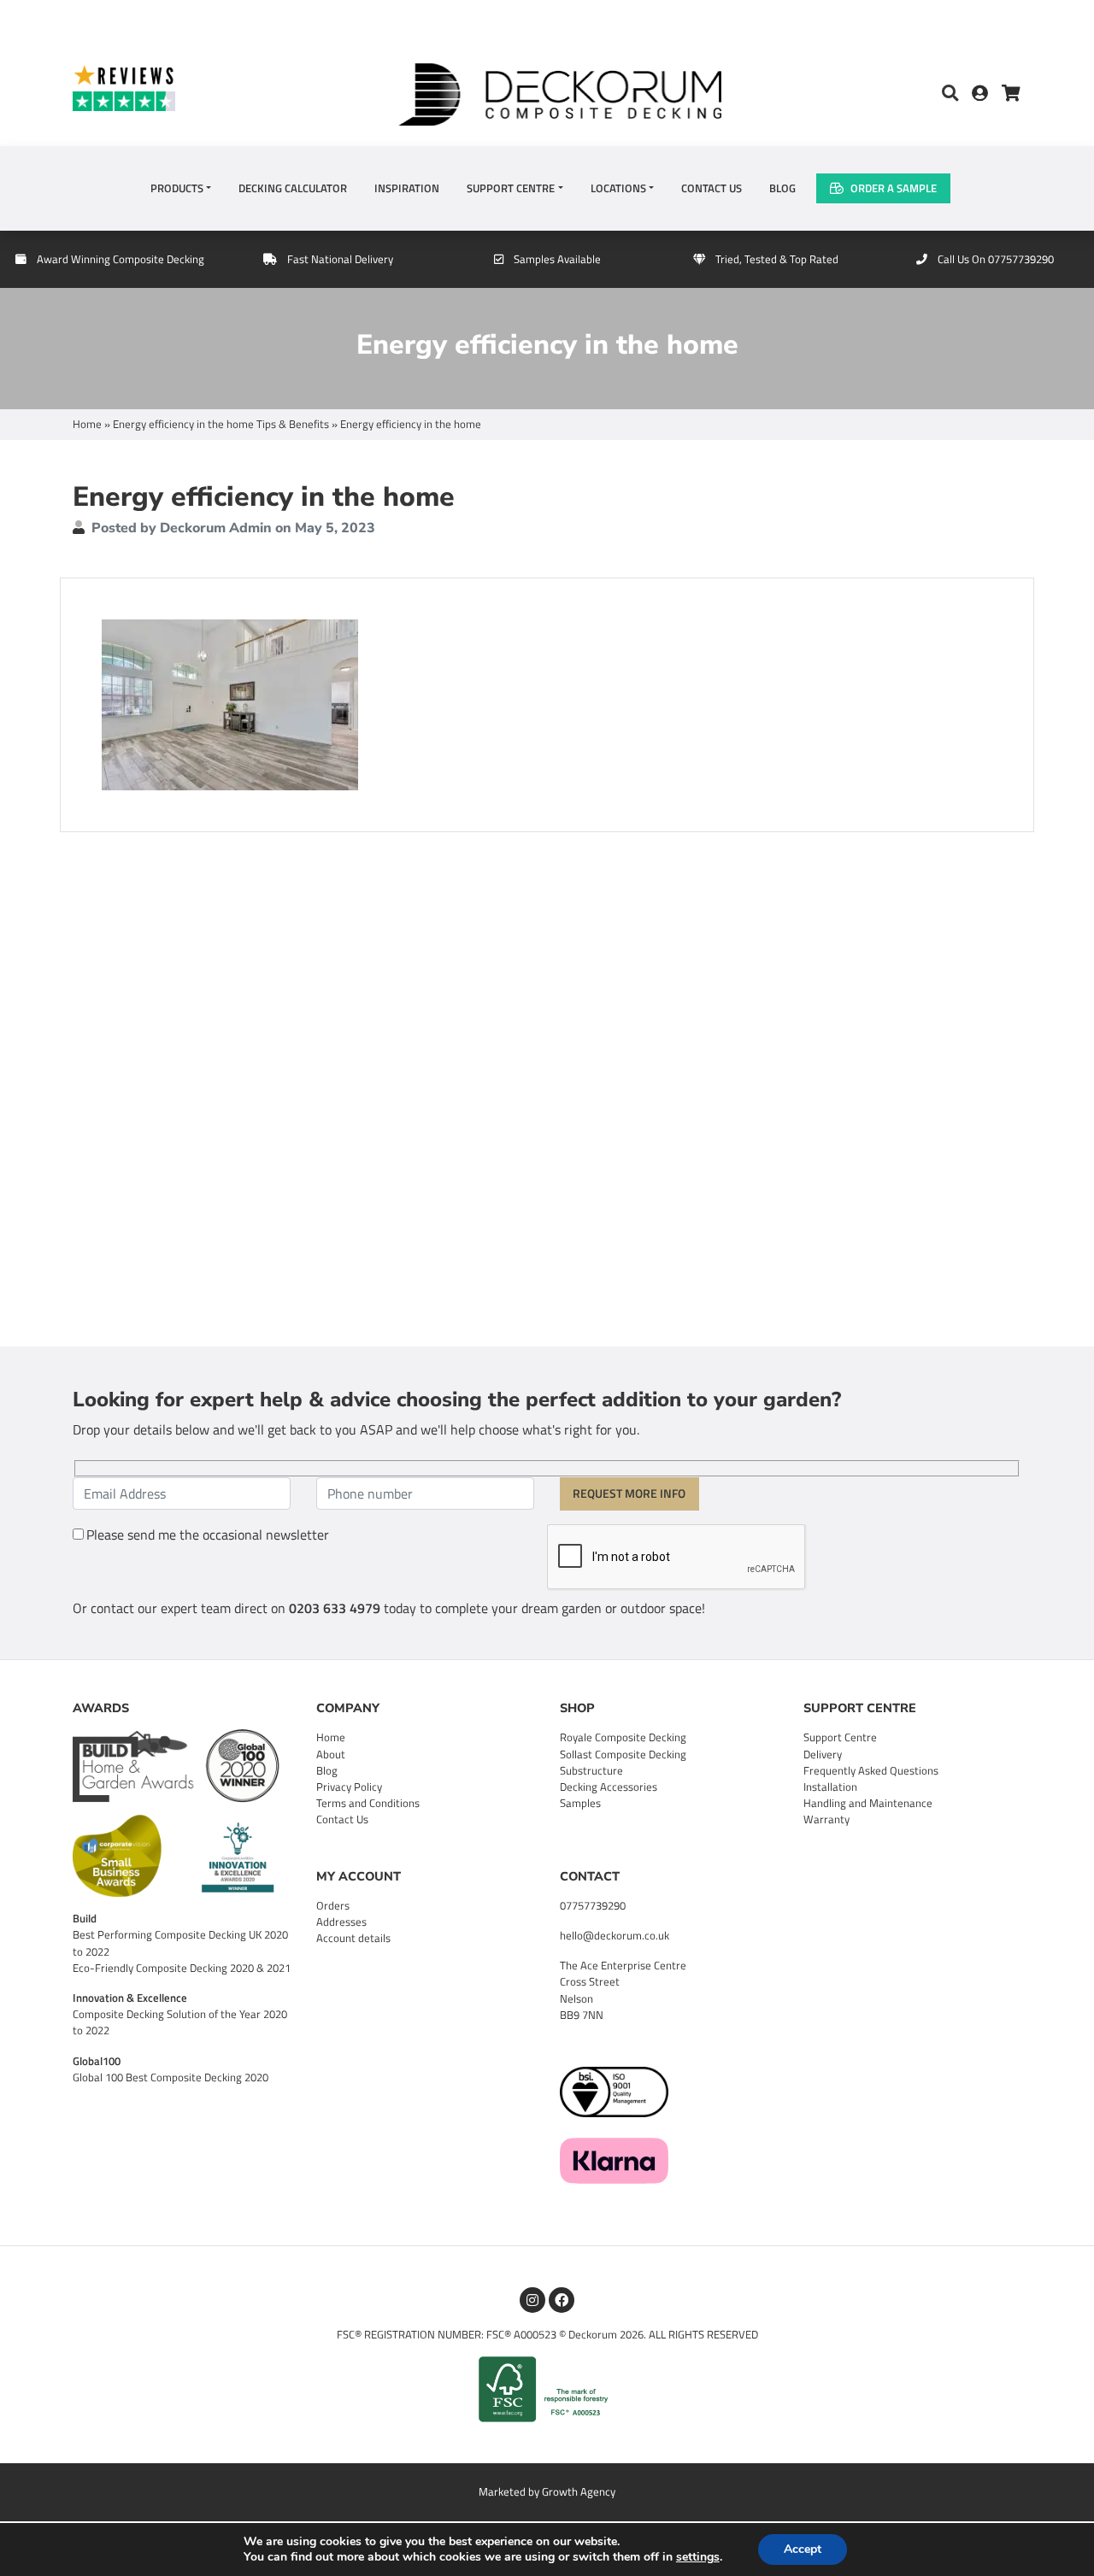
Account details (353, 1938)
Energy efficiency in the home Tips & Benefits (221, 424)
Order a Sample (894, 188)
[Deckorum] (560, 92)
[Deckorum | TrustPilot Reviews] (188, 87)
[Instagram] (532, 2300)
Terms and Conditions (368, 1803)
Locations (618, 188)
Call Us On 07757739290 (996, 259)
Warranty (826, 1819)
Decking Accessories (609, 1787)
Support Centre (511, 188)
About (331, 1754)
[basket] (1011, 94)
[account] (987, 94)
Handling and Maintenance (868, 1803)
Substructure (591, 1770)
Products (177, 188)
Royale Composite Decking (623, 1737)
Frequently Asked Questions (871, 1770)
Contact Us (712, 188)
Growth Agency (579, 2491)
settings (698, 2557)
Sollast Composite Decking (623, 1754)
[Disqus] (547, 1087)
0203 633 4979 (335, 1608)
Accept (803, 2549)
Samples (580, 1803)
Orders (333, 1905)
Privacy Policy (349, 1787)
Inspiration (407, 188)
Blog (782, 188)
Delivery (823, 1754)
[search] (950, 94)
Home (87, 424)
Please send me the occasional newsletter (208, 1534)
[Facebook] (562, 2300)
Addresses (341, 1922)
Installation (830, 1787)
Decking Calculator (293, 188)
